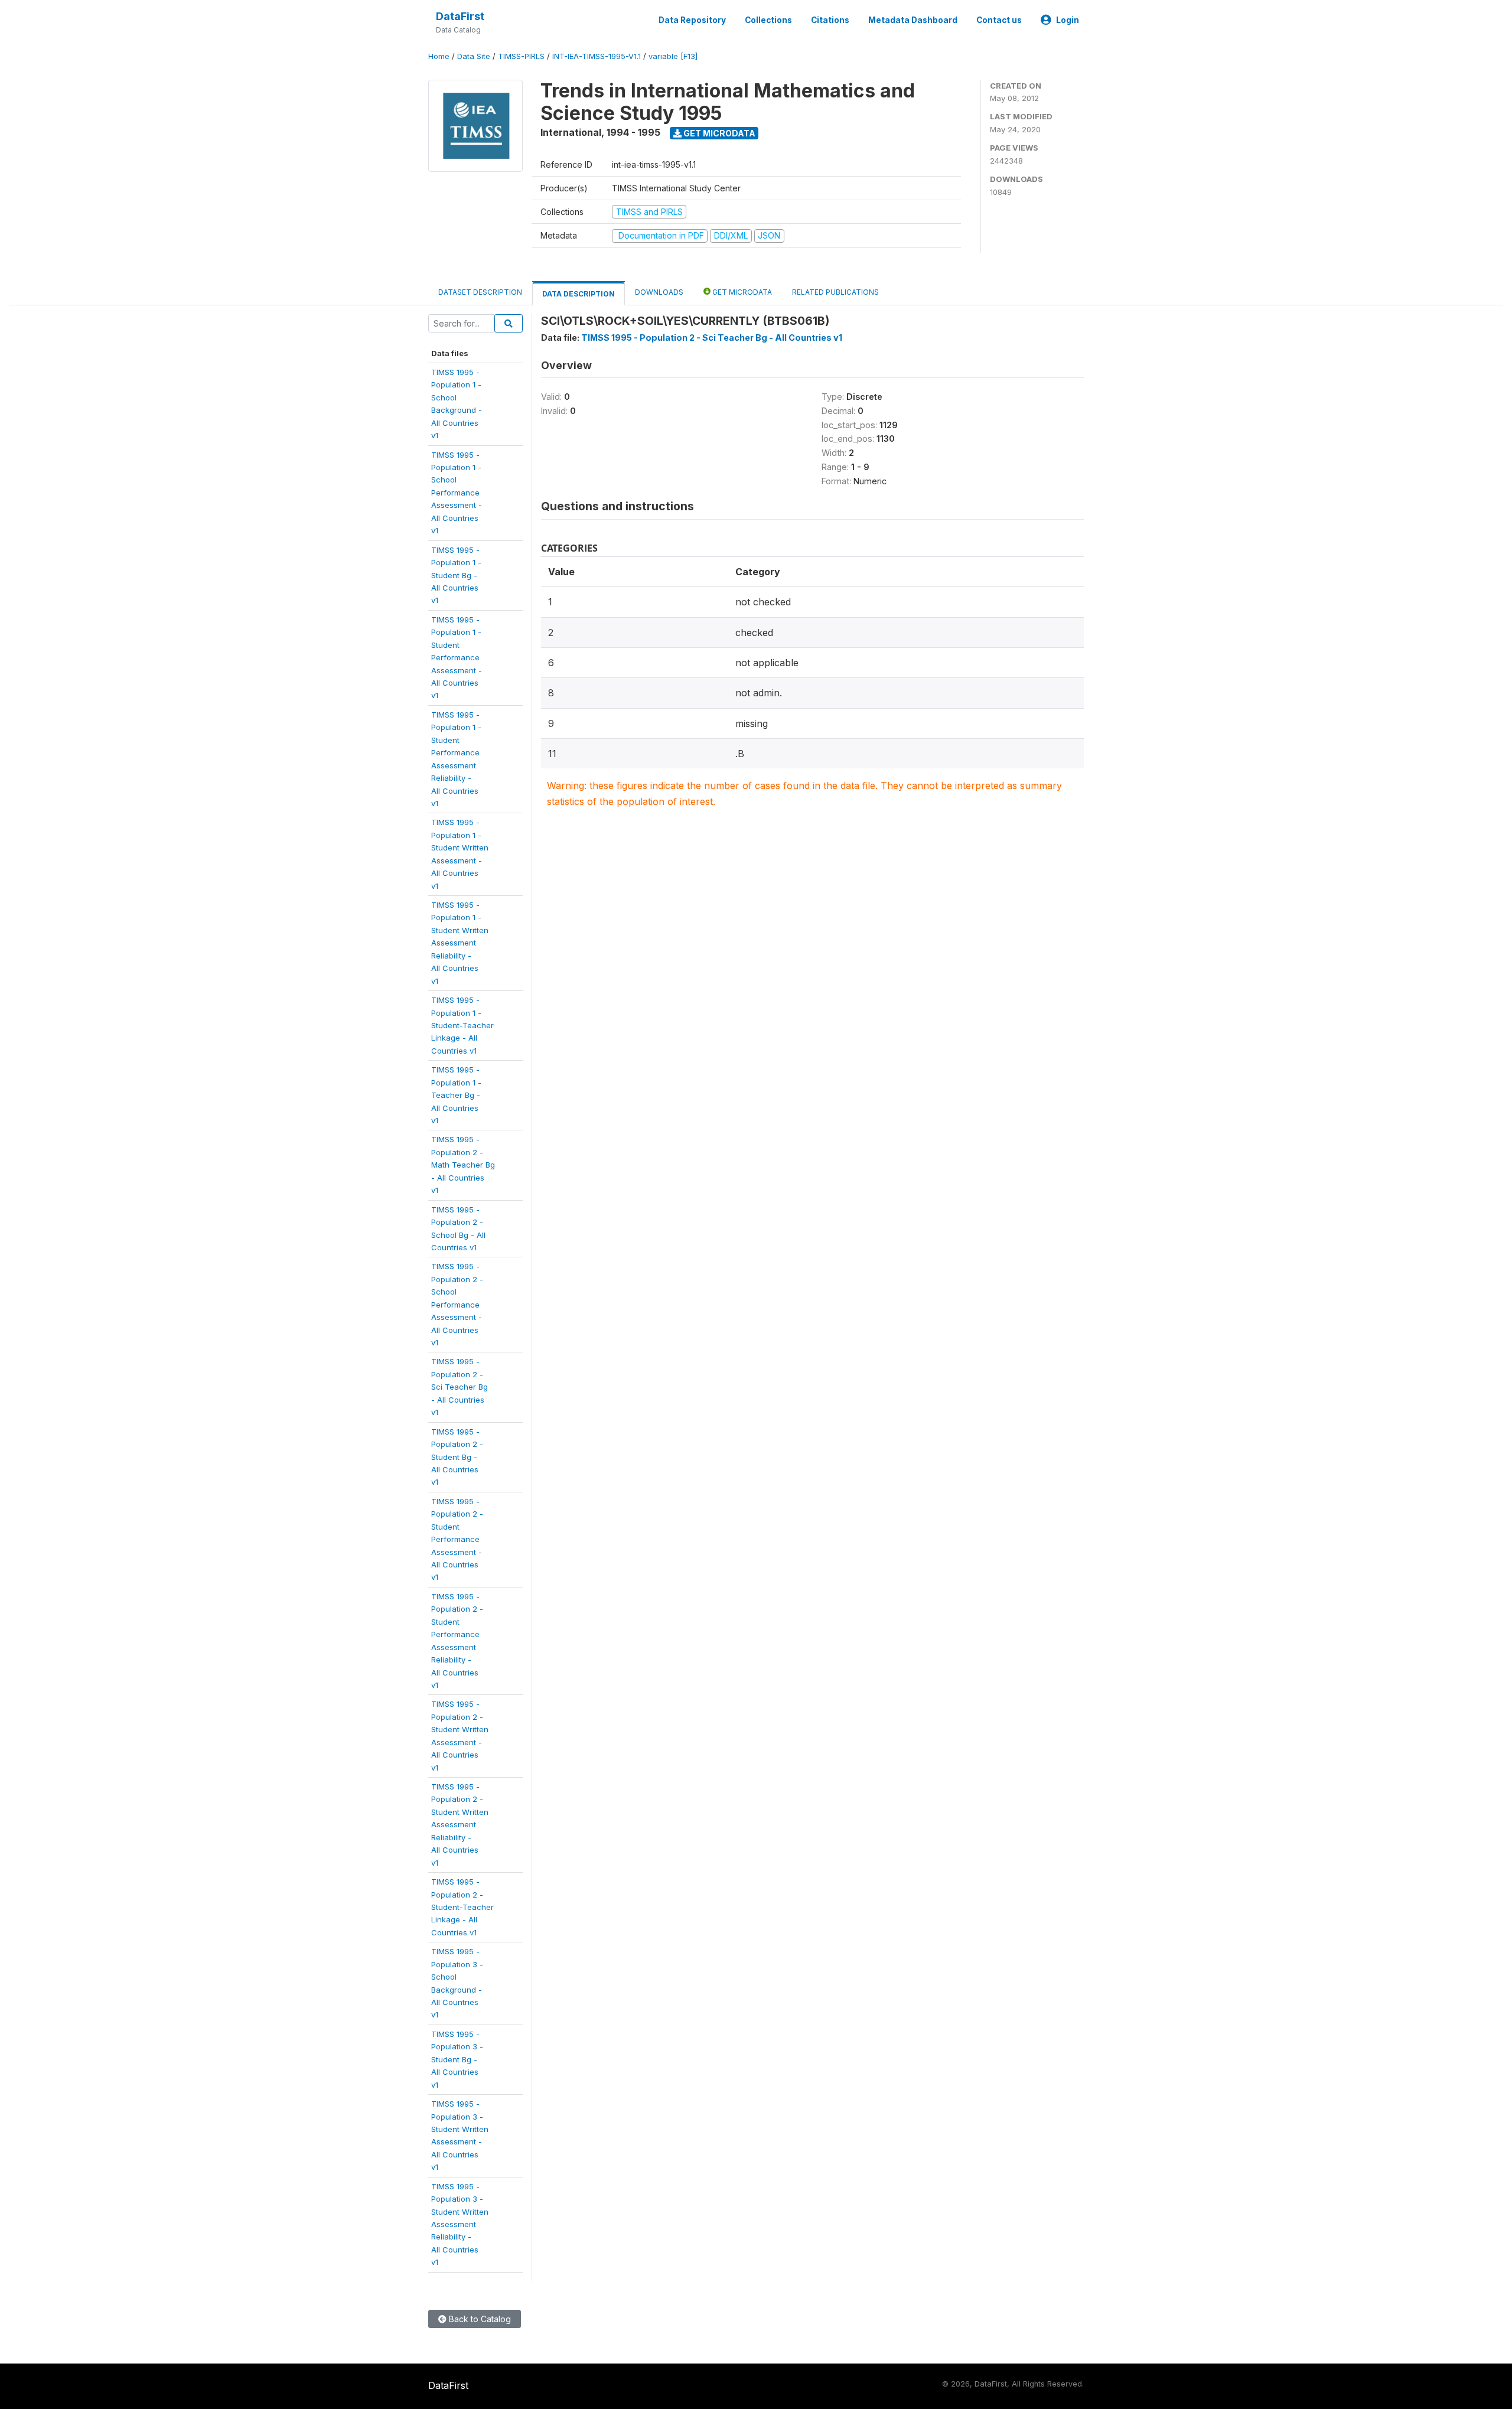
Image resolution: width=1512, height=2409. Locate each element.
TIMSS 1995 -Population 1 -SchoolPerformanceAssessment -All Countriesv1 (457, 493)
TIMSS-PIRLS (521, 56)
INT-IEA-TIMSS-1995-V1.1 (597, 56)
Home (439, 56)
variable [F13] (673, 56)
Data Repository (692, 20)
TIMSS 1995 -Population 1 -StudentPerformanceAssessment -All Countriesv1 (457, 658)
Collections (768, 20)
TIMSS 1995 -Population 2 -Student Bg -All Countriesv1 (457, 1457)
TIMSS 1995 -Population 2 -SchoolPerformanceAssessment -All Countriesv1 (457, 1304)
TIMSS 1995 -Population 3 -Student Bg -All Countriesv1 (457, 2059)
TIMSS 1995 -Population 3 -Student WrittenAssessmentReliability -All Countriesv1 (460, 2224)
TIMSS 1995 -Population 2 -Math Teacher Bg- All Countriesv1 (463, 1165)
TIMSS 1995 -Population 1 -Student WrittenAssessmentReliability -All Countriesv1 (460, 943)
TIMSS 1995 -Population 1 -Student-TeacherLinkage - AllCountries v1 (462, 1025)
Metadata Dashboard (913, 20)
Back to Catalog (479, 2319)
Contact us (999, 20)
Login (1068, 20)
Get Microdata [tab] (741, 292)
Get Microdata (718, 133)
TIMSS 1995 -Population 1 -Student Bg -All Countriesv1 (456, 575)
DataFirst (460, 16)
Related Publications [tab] (835, 292)
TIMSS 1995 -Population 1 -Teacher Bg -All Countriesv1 (456, 1095)
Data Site (474, 56)
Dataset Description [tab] (480, 292)
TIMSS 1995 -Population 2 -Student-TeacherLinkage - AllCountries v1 (462, 1907)
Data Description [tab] (579, 294)
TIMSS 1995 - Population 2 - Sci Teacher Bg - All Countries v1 (712, 338)
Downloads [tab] (659, 292)
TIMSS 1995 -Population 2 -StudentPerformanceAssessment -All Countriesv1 (457, 1539)
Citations (830, 20)
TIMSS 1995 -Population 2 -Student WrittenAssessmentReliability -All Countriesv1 (460, 1825)
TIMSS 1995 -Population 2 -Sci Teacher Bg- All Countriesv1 (460, 1387)
